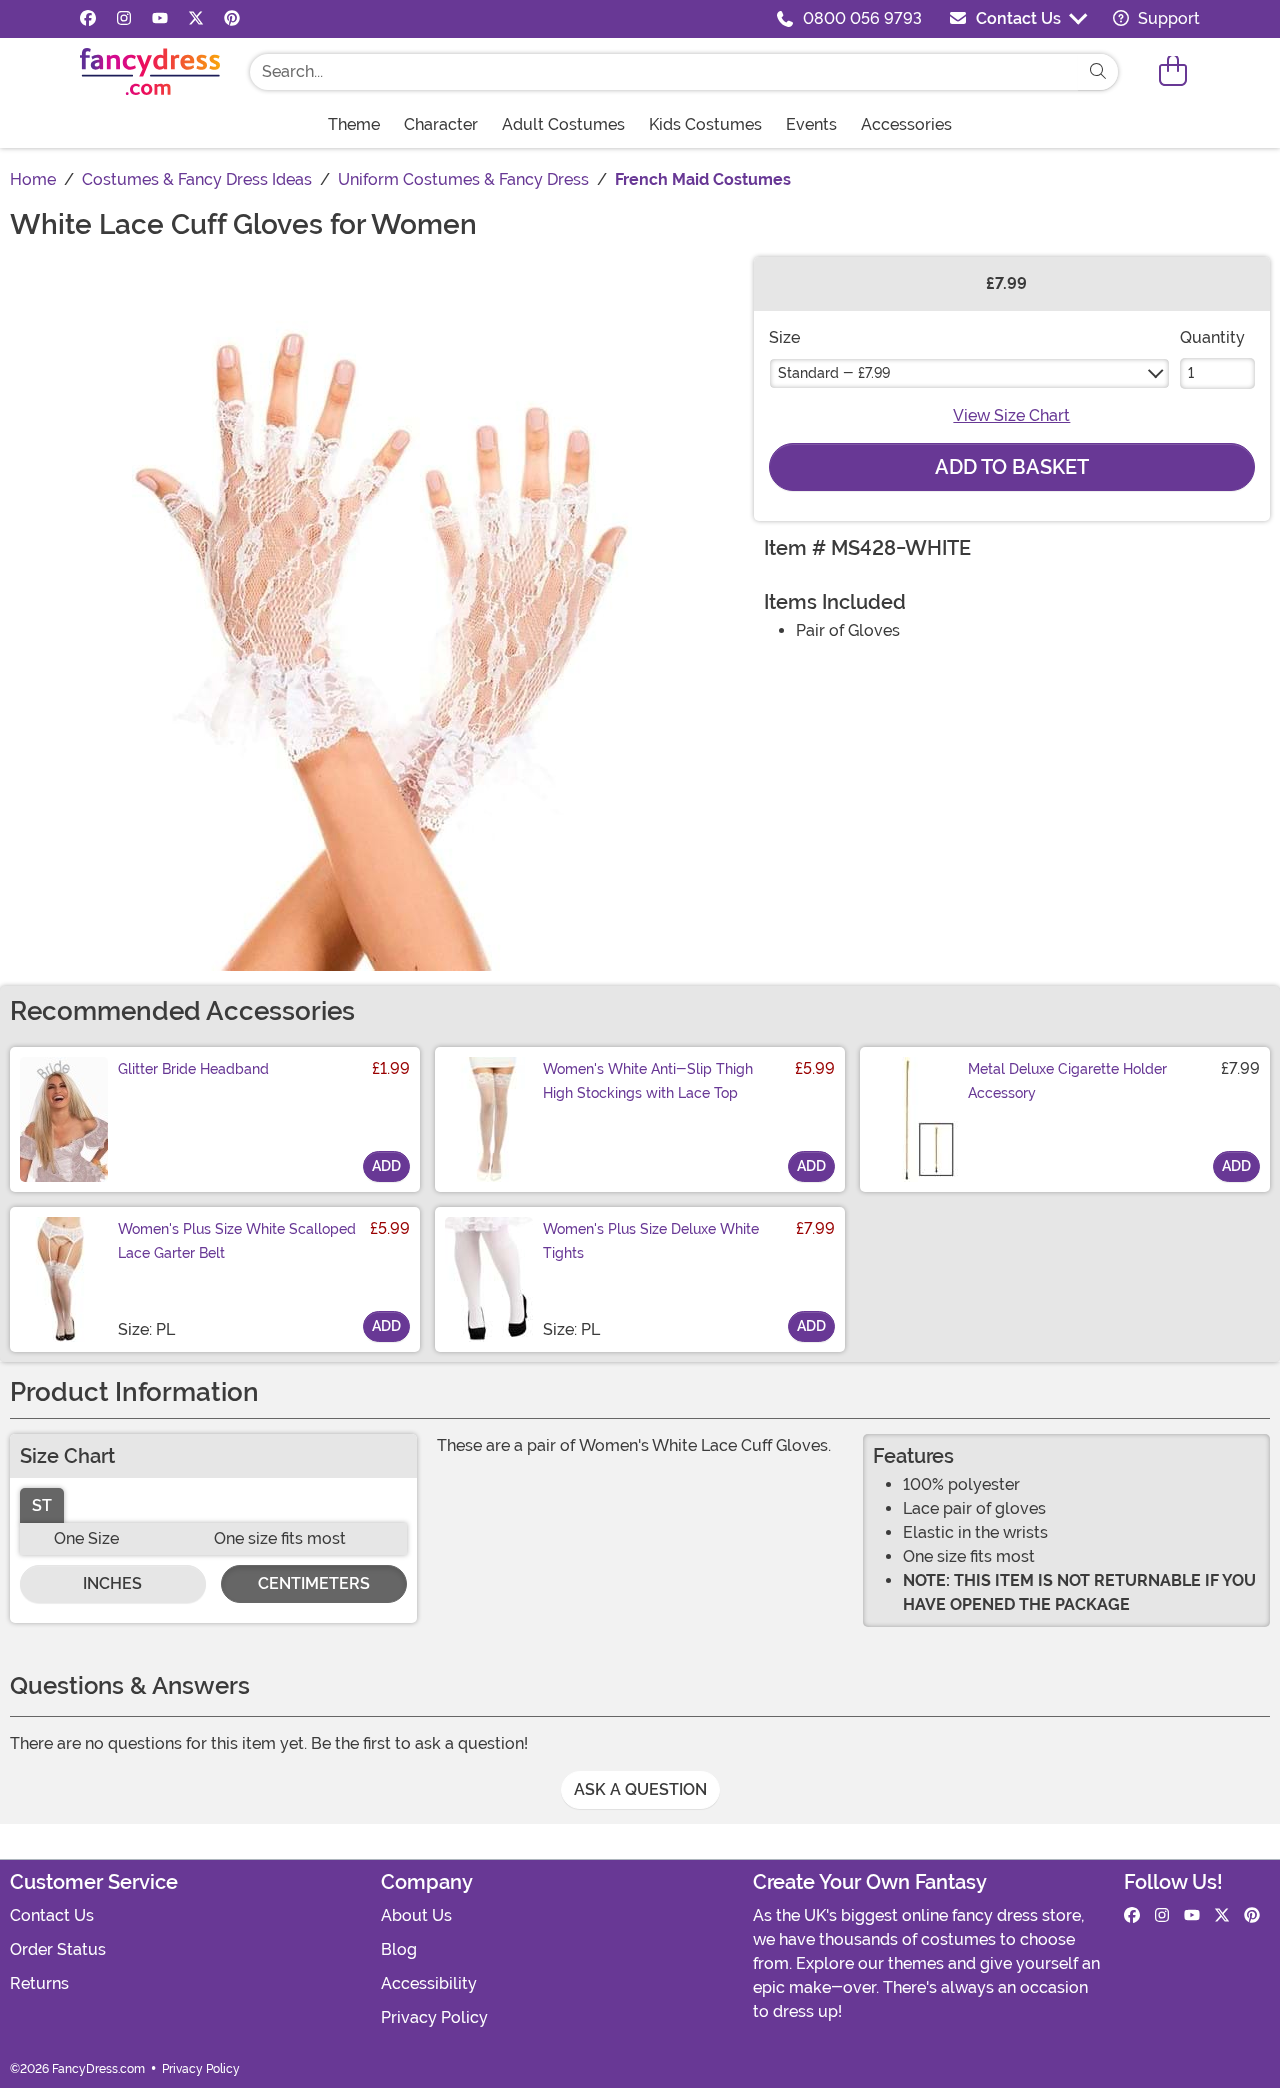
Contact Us (1018, 18)
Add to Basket (1012, 467)
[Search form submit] (1098, 72)
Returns (39, 1983)
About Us (416, 1915)
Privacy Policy (434, 2017)
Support (1167, 18)
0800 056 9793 (862, 18)
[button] (1173, 71)
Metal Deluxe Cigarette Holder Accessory (1067, 1081)
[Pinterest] (232, 19)
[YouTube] (160, 19)
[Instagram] (124, 19)
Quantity (1212, 337)
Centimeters (314, 1583)
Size (784, 337)
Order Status (58, 1949)
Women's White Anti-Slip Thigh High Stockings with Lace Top (648, 1081)
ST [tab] (42, 1505)
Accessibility (429, 1983)
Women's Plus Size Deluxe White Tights (651, 1241)
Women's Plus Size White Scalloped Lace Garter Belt (237, 1241)
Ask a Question (640, 1789)
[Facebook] (88, 19)
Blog (399, 1949)
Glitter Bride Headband (193, 1069)
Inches (112, 1583)
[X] (196, 19)
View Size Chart (1011, 415)
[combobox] (664, 72)
